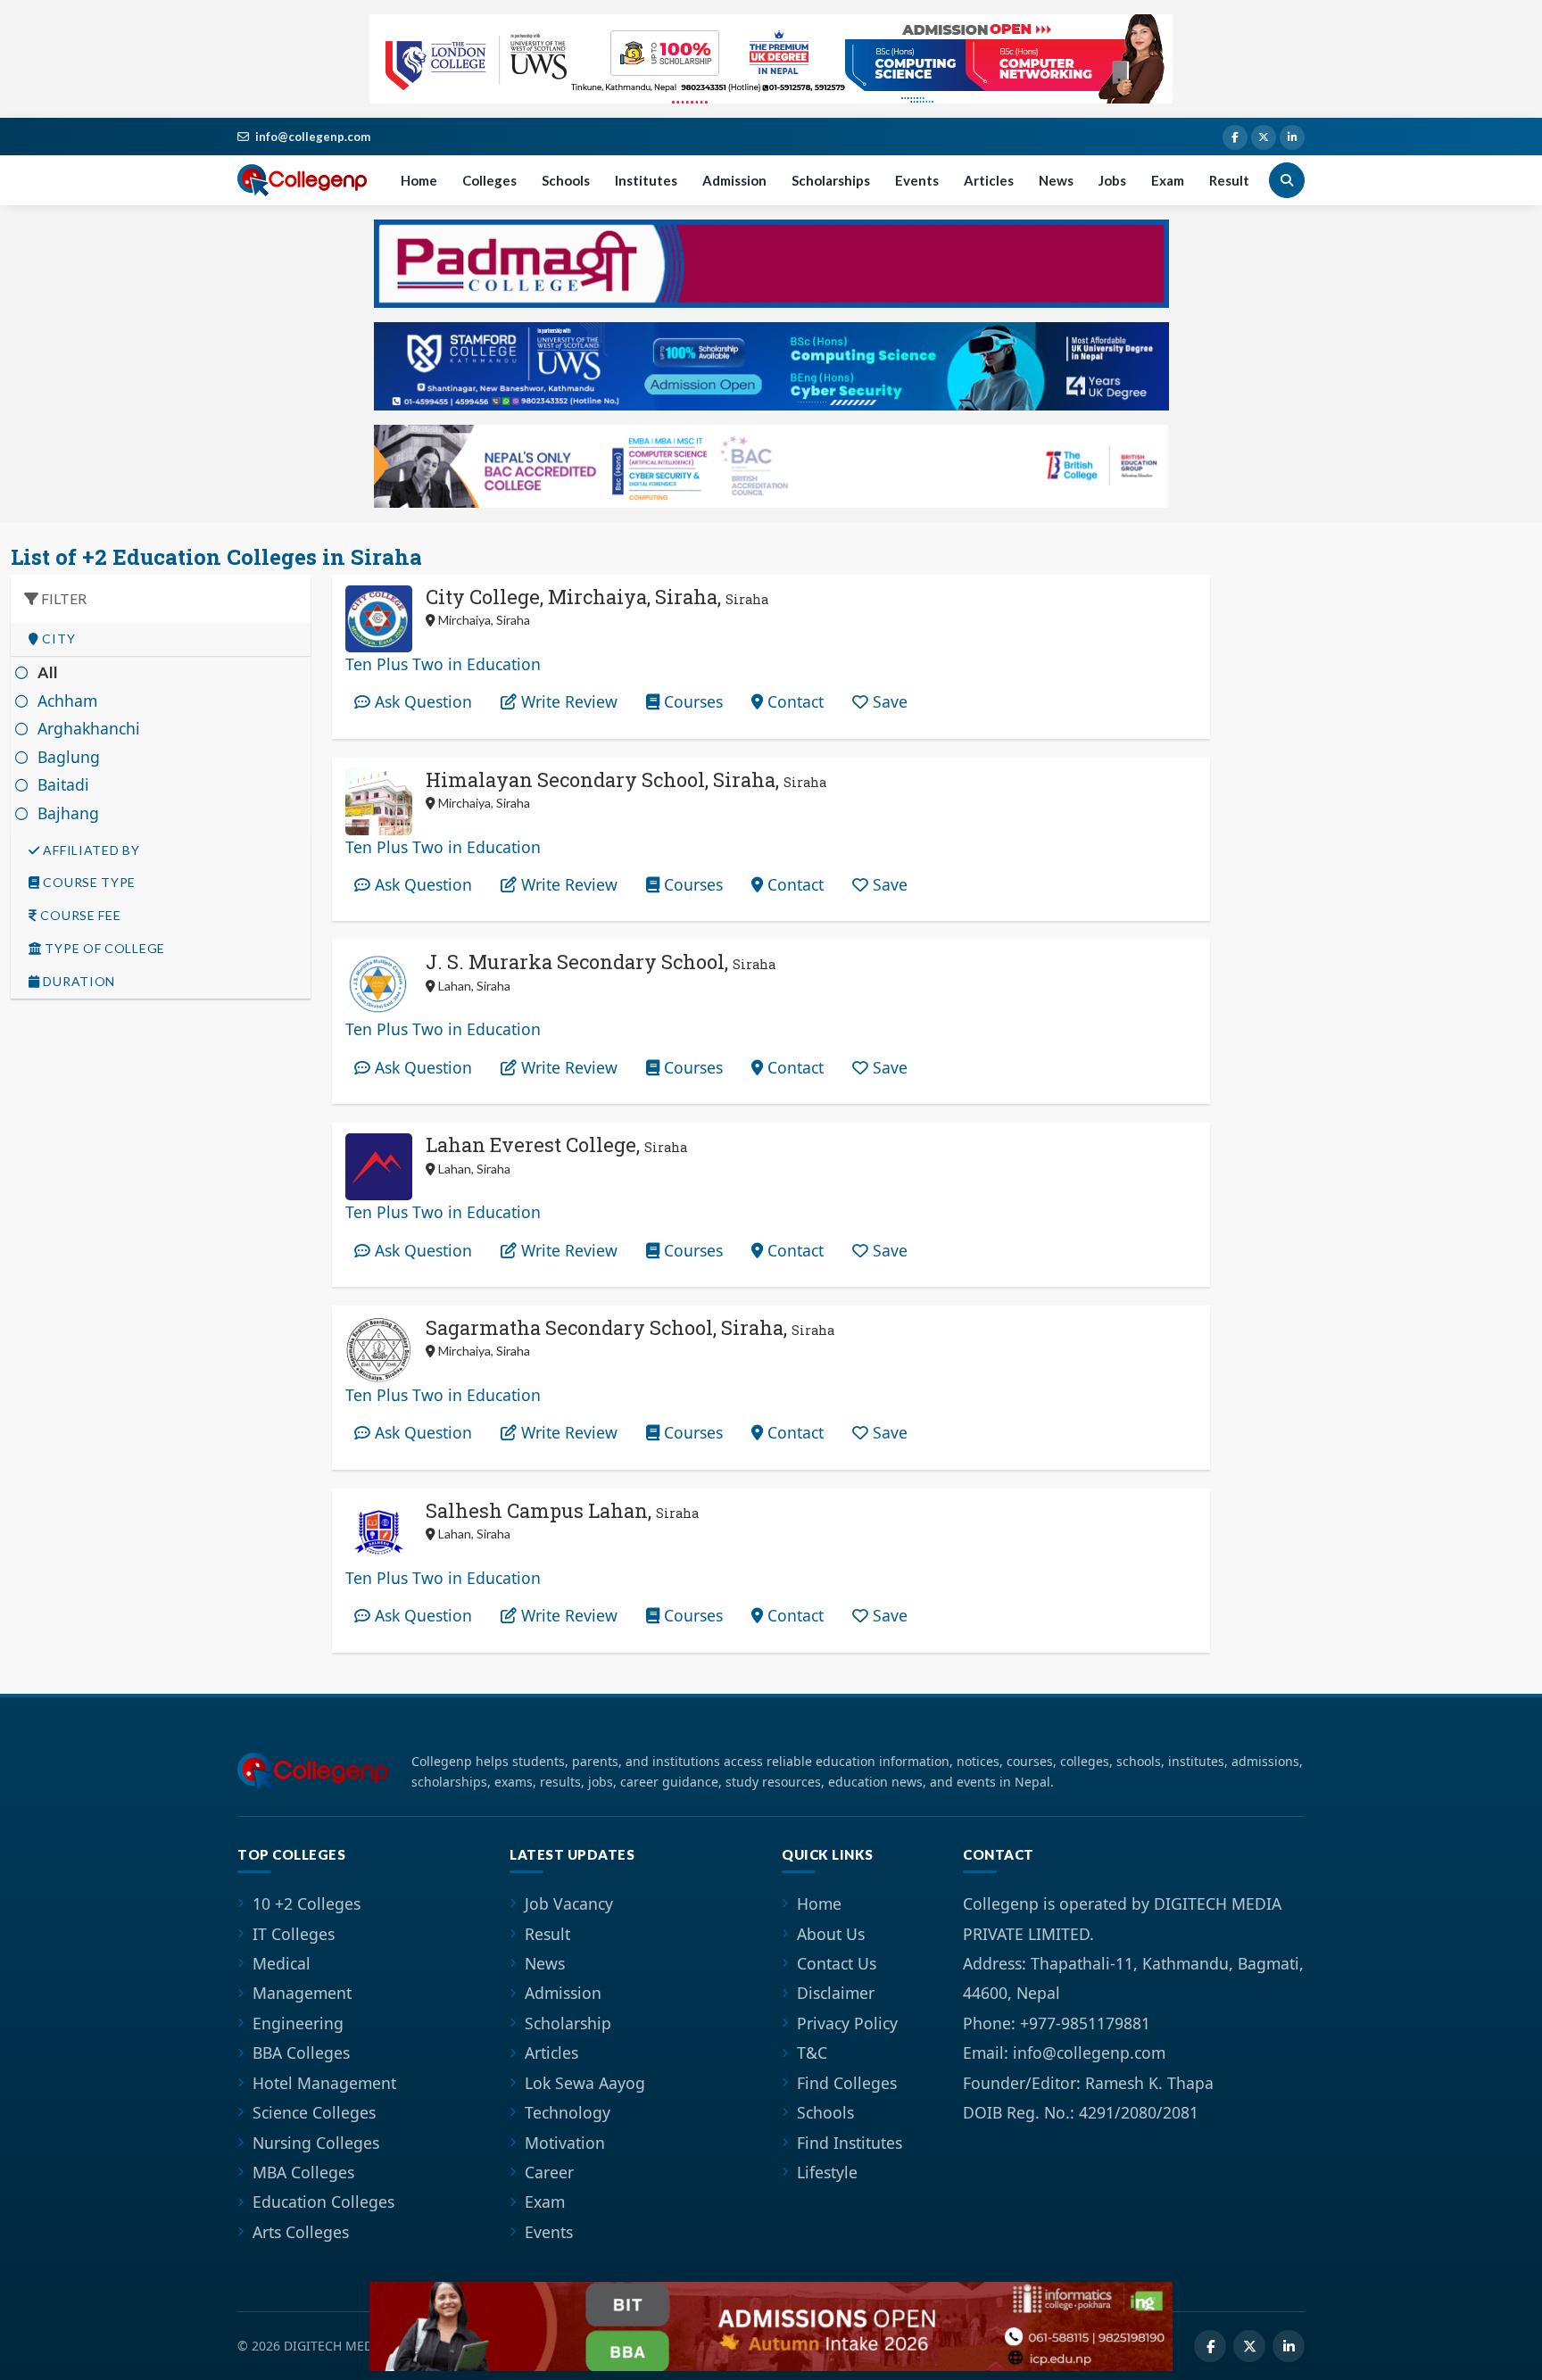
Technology (568, 2112)
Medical (282, 1963)
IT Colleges (294, 1934)
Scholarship (568, 2023)
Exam (1168, 180)
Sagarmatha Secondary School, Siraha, (630, 1327)
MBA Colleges (303, 2172)
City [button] (58, 639)
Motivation (565, 2143)
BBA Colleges (301, 2052)
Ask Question (421, 701)
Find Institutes (850, 2143)
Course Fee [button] (79, 916)
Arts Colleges (301, 2232)
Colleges (489, 180)
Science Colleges (314, 2112)
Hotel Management (324, 2083)
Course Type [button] (88, 883)
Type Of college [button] (104, 949)
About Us (831, 1934)
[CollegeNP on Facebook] (1235, 137)
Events (917, 180)
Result (1229, 180)
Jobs (1112, 180)
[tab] (161, 639)
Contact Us (837, 1963)
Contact (793, 701)
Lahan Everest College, (556, 1144)
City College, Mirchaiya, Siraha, (597, 597)
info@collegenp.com (313, 137)
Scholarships (831, 180)
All (48, 672)
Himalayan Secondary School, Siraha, (626, 780)
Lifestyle (827, 2172)
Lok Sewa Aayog (585, 2083)
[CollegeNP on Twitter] (1264, 137)
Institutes (646, 180)
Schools (566, 180)
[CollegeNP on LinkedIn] (1292, 137)
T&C (812, 2052)
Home (419, 180)
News (1056, 180)
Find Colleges (847, 2083)
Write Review (567, 701)
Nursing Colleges (316, 2143)
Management (302, 1993)
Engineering (298, 2023)
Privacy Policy (847, 2023)
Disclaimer (836, 1993)
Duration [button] (78, 982)
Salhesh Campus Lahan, (562, 1510)
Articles (989, 180)
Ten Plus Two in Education (443, 664)
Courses (691, 701)
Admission (734, 180)
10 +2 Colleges (307, 1903)
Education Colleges (323, 2202)
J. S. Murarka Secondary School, (601, 962)
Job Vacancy (569, 1903)
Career (549, 2172)
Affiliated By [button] (90, 850)
